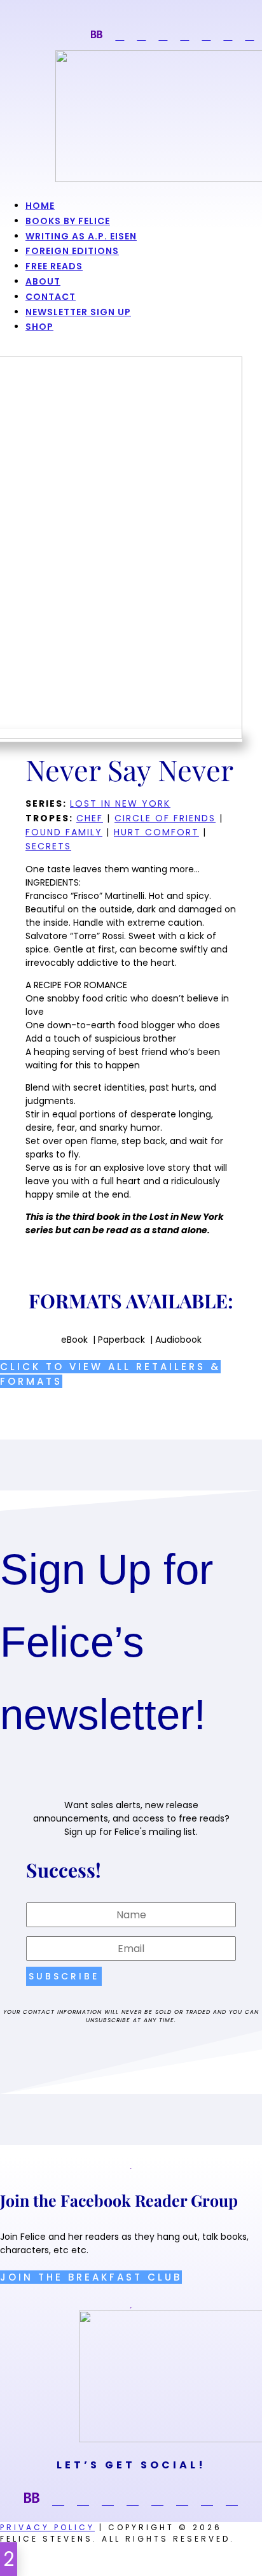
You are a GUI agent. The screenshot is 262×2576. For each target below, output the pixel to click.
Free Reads (54, 266)
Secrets (48, 846)
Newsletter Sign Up (78, 312)
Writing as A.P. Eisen (81, 236)
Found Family (64, 832)
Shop (39, 327)
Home (40, 206)
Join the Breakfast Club (91, 2277)
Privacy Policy (47, 2527)
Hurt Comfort (156, 832)
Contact (51, 297)
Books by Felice (68, 221)
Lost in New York (120, 803)
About (43, 281)
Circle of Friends (165, 818)
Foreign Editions (72, 251)
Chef (90, 818)
